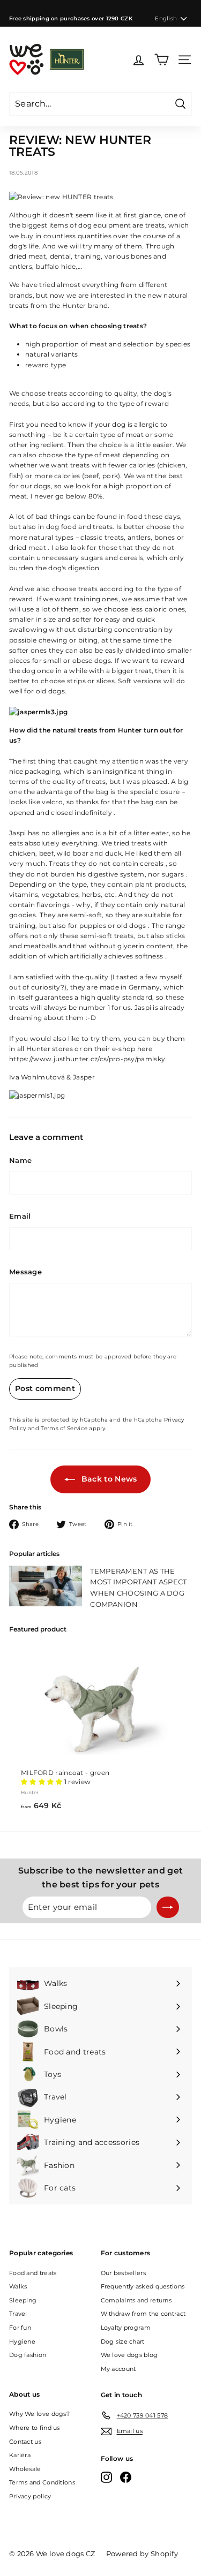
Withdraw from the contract (143, 2314)
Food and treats (33, 2273)
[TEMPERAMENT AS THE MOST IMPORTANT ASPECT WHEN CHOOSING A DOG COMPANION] (46, 1586)
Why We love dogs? (39, 2414)
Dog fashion (28, 2355)
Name (20, 1160)
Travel (18, 2314)
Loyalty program (126, 2328)
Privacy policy (30, 2496)
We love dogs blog (129, 2355)
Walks (18, 2286)
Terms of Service (64, 1428)
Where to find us (35, 2428)
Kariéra (20, 2455)
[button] (42, 1782)
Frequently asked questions (143, 2286)
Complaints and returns (136, 2300)
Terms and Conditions (42, 2482)
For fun (20, 2328)
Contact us (25, 2442)
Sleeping (23, 2300)
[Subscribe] (168, 1907)
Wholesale (25, 2469)
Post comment (45, 1388)
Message (25, 1272)
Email (20, 1216)
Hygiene (22, 2341)
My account (118, 2369)
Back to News (108, 1479)
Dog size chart (123, 2341)
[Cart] (162, 60)
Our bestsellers (124, 2273)
